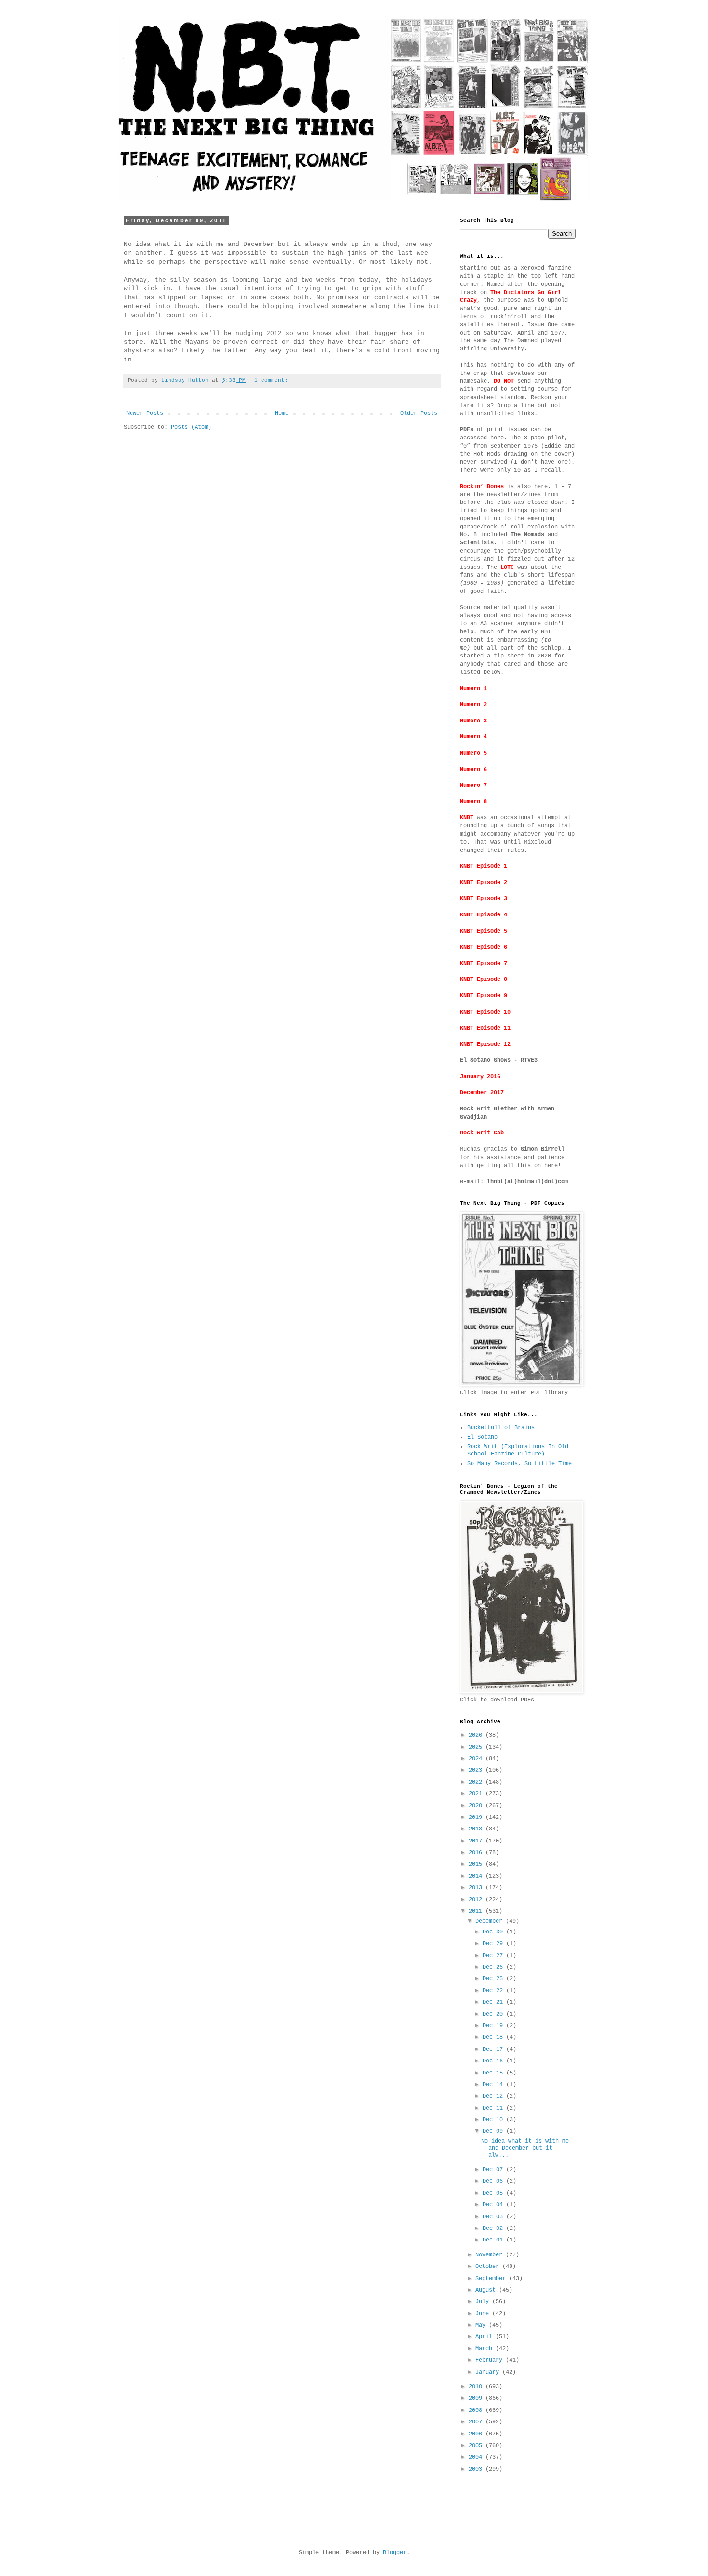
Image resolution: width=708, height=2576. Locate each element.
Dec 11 (494, 2108)
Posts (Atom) (191, 427)
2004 (477, 2457)
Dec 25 (494, 1979)
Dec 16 (494, 2061)
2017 (477, 1841)
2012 (477, 1900)
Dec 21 (494, 2002)
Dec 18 (494, 2037)
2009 (477, 2398)
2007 (477, 2422)
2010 (477, 2387)
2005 (477, 2446)
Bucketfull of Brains (501, 1428)
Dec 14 (494, 2085)
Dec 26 (494, 1967)
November (491, 2255)
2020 (477, 1806)
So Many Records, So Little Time (519, 1464)
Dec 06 (494, 2181)
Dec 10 (494, 2120)
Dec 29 (494, 1944)
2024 (477, 1759)
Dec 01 (494, 2240)
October (489, 2267)
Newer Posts (145, 413)
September (492, 2279)
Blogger (395, 2553)
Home (282, 413)
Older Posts (419, 413)
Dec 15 (494, 2073)
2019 (477, 1817)
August (487, 2290)
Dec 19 (494, 2026)
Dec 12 (494, 2096)
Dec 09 (494, 2131)
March (485, 2349)
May (482, 2325)
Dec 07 (494, 2170)
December (491, 1921)
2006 (477, 2434)
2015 (477, 1864)
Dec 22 (494, 1991)
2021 (477, 1794)
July (484, 2302)
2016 (477, 1853)
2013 (477, 1888)
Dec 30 (494, 1932)
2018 (477, 1829)
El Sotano (482, 1437)
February (491, 2360)
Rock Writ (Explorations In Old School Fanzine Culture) (518, 1450)
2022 (477, 1782)
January (489, 2372)
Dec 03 (494, 2217)
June (484, 2314)
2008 (477, 2410)
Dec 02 (494, 2228)
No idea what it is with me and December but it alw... (525, 2148)
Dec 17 (494, 2049)
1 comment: (273, 380)
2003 (477, 2469)
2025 (477, 1747)
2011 (477, 1911)
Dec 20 (494, 2014)
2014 (477, 1876)
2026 (477, 1735)
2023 (477, 1770)
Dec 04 (494, 2205)
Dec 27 (494, 1956)
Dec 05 (494, 2193)
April (485, 2337)
